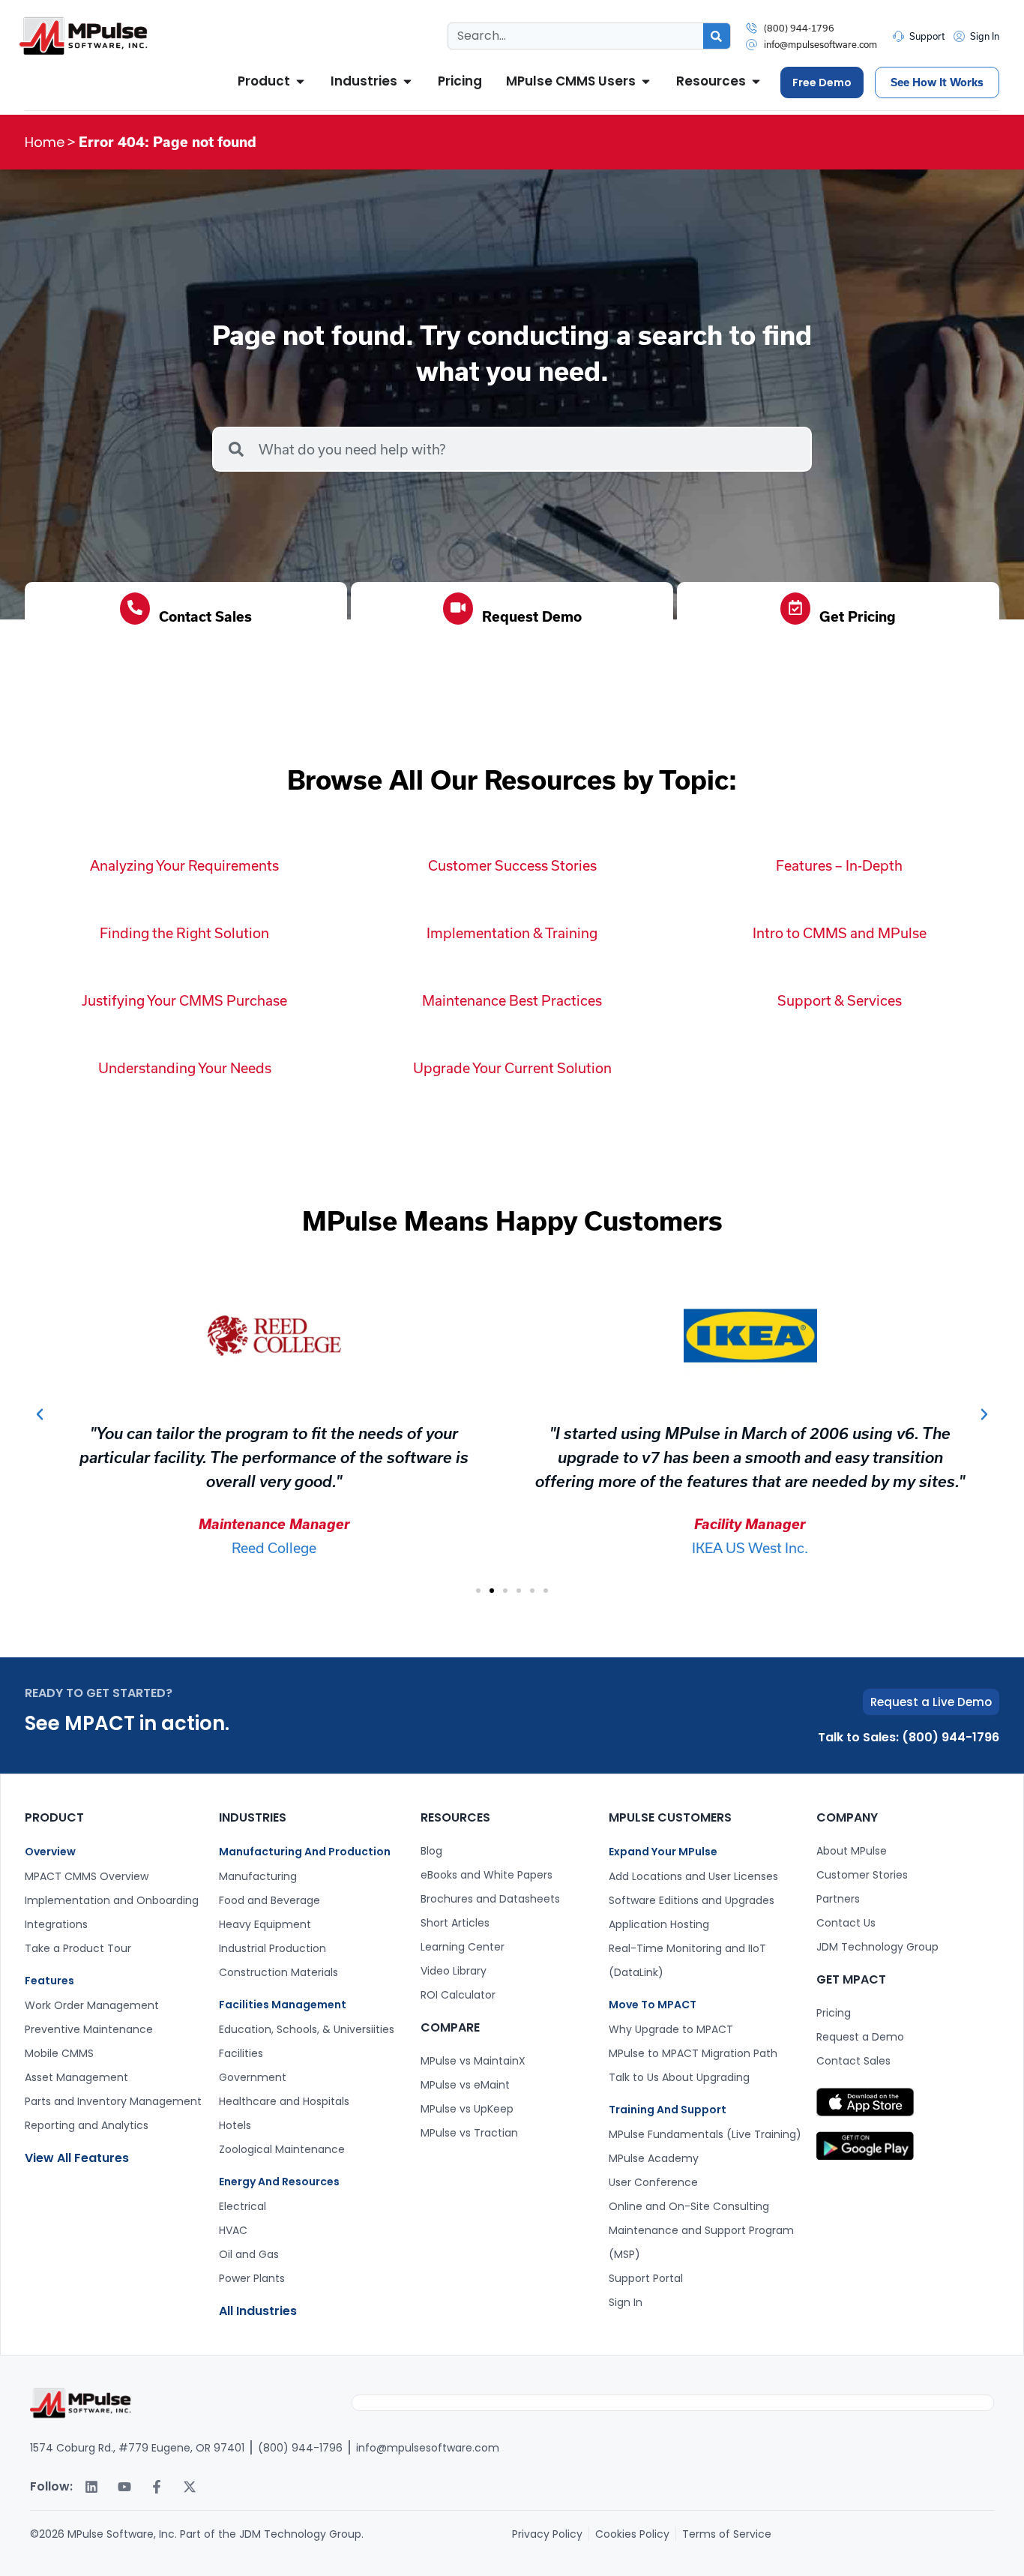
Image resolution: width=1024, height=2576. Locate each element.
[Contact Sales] (135, 609)
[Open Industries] (407, 82)
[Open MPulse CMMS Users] (646, 82)
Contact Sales (205, 616)
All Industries (258, 2311)
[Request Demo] (458, 609)
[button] (40, 1414)
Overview (50, 1852)
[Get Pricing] (795, 609)
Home (45, 142)
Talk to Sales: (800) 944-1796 (909, 1737)
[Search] (717, 36)
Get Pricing (858, 616)
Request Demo (532, 616)
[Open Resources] (756, 82)
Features (49, 1981)
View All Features (77, 2158)
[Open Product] (300, 82)
